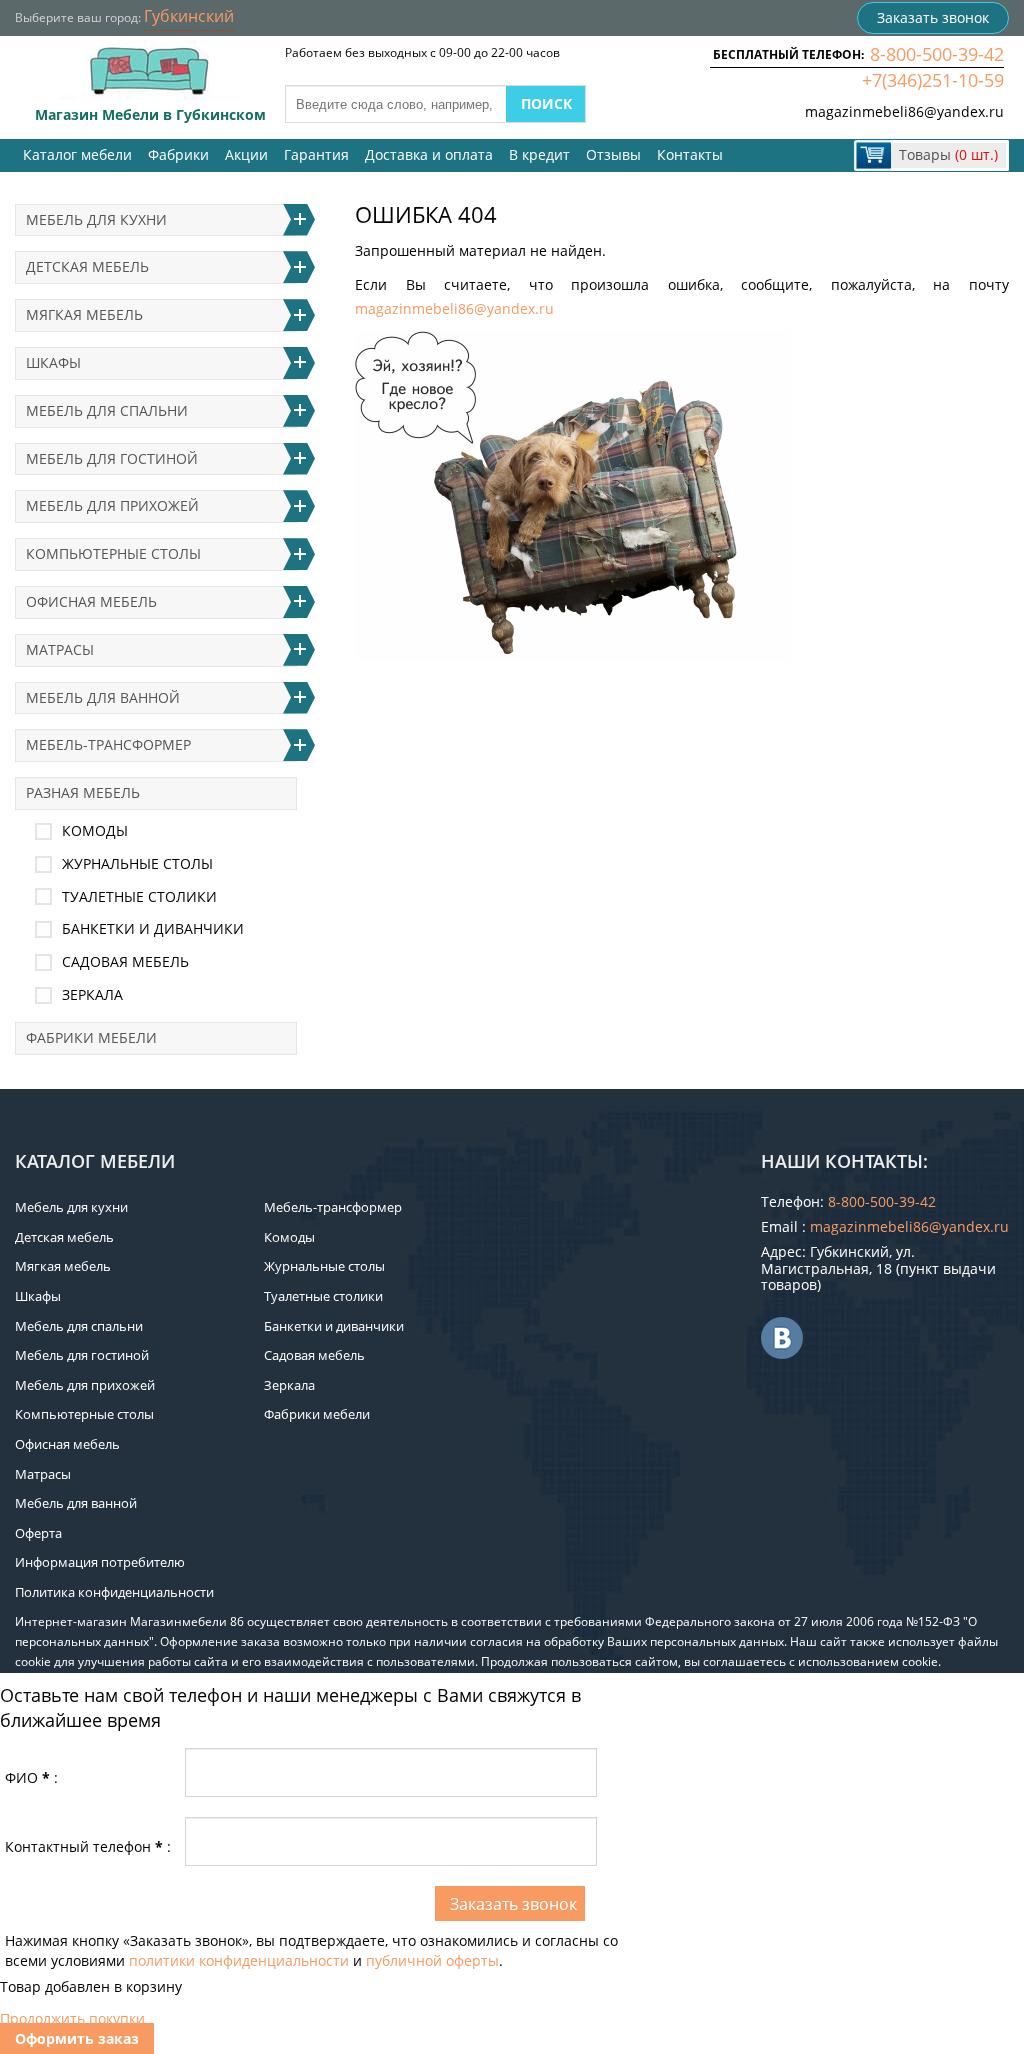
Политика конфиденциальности (114, 1592)
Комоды (95, 830)
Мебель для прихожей (112, 505)
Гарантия (316, 154)
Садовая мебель (125, 961)
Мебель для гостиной (112, 458)
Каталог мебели (77, 154)
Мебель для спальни (107, 410)
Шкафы (53, 362)
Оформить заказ (77, 2038)
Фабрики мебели (91, 1037)
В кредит (539, 154)
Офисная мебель (91, 601)
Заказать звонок (933, 17)
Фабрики (178, 154)
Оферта (38, 1533)
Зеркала (92, 994)
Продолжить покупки (72, 2018)
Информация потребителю (100, 1562)
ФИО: (31, 1777)
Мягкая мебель (84, 314)
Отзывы (613, 154)
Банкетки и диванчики (153, 928)
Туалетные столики (139, 896)
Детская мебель (87, 266)
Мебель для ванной (103, 697)
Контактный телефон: (88, 1846)
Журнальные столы (137, 863)
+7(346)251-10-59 (933, 80)
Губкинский (189, 16)
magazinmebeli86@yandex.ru (904, 111)
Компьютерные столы (113, 553)
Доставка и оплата (429, 154)
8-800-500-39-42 (937, 54)
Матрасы (60, 649)
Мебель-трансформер (108, 744)
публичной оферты (432, 1960)
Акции (246, 154)
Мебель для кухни (96, 219)
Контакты (690, 154)
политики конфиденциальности (239, 1960)
